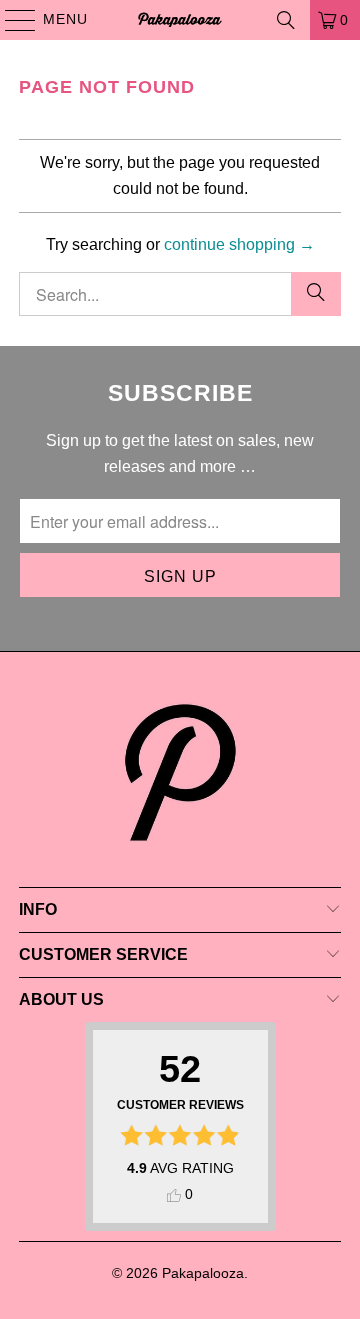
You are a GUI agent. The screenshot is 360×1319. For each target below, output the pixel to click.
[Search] (286, 20)
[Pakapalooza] (180, 20)
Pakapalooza (203, 1273)
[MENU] (11, 20)
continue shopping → (239, 244)
